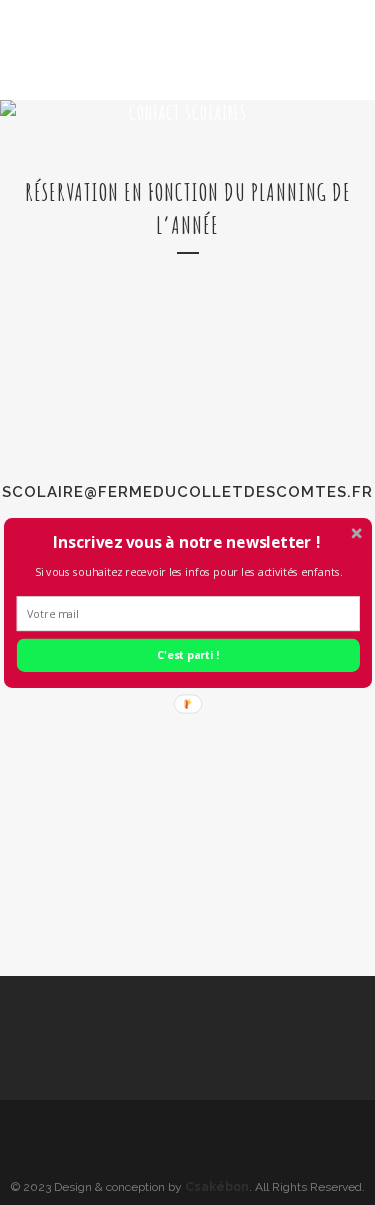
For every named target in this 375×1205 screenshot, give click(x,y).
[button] (185, 541)
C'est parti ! (187, 654)
